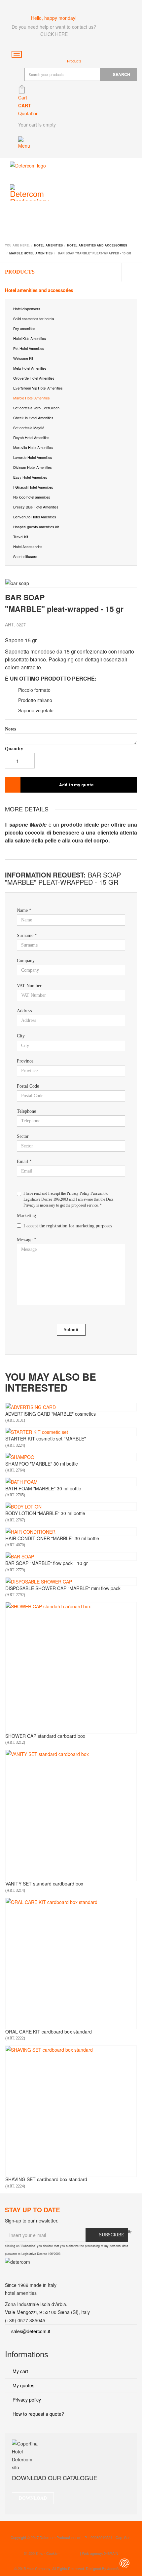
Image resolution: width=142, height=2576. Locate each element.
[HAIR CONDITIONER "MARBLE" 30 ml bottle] (71, 1532)
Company (26, 961)
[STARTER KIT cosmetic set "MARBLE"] (71, 1432)
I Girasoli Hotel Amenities (33, 487)
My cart (20, 2371)
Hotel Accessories (28, 546)
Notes (10, 729)
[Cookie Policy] (124, 2563)
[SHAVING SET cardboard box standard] (71, 2111)
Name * (24, 910)
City (21, 1036)
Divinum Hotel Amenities (33, 467)
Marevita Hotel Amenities (33, 447)
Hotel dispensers (27, 309)
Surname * (27, 935)
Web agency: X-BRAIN (100, 2553)
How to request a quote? (38, 2414)
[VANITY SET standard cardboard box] (71, 1815)
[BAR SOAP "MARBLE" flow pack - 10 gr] (71, 1556)
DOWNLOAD (33, 2498)
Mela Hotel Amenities (30, 368)
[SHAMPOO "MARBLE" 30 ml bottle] (71, 1457)
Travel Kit (21, 537)
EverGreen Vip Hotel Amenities (38, 388)
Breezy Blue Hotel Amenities (36, 507)
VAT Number (29, 986)
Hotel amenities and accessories (39, 290)
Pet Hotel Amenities (29, 348)
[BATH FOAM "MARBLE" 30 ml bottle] (71, 1482)
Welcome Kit (23, 358)
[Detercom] (28, 170)
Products (20, 272)
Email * (24, 1161)
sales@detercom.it (31, 2331)
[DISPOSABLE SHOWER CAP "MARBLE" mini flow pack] (71, 1582)
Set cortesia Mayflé (29, 428)
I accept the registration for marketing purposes (68, 1226)
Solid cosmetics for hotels (34, 318)
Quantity (14, 749)
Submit (71, 1330)
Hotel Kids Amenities (30, 338)
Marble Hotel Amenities (32, 398)
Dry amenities (24, 328)
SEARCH (122, 74)
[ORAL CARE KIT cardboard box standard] (71, 1963)
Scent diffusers (25, 556)
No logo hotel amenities (32, 497)
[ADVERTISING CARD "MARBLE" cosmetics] (71, 1407)
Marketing (26, 1216)
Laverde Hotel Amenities (33, 457)
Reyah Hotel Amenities (31, 437)
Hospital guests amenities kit (36, 527)
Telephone (26, 1111)
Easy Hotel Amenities (30, 477)
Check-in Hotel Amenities (33, 418)
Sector (23, 1136)
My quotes (23, 2385)
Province (25, 1061)
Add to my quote (76, 785)
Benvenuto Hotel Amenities (35, 517)
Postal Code (28, 1086)
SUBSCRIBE (112, 2235)
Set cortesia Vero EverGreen (36, 408)
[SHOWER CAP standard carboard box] (71, 1668)
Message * (26, 1240)
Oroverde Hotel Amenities (34, 378)
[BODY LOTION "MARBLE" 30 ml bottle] (71, 1507)
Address (24, 1011)
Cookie (52, 2553)
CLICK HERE (54, 34)
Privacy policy (26, 2400)
